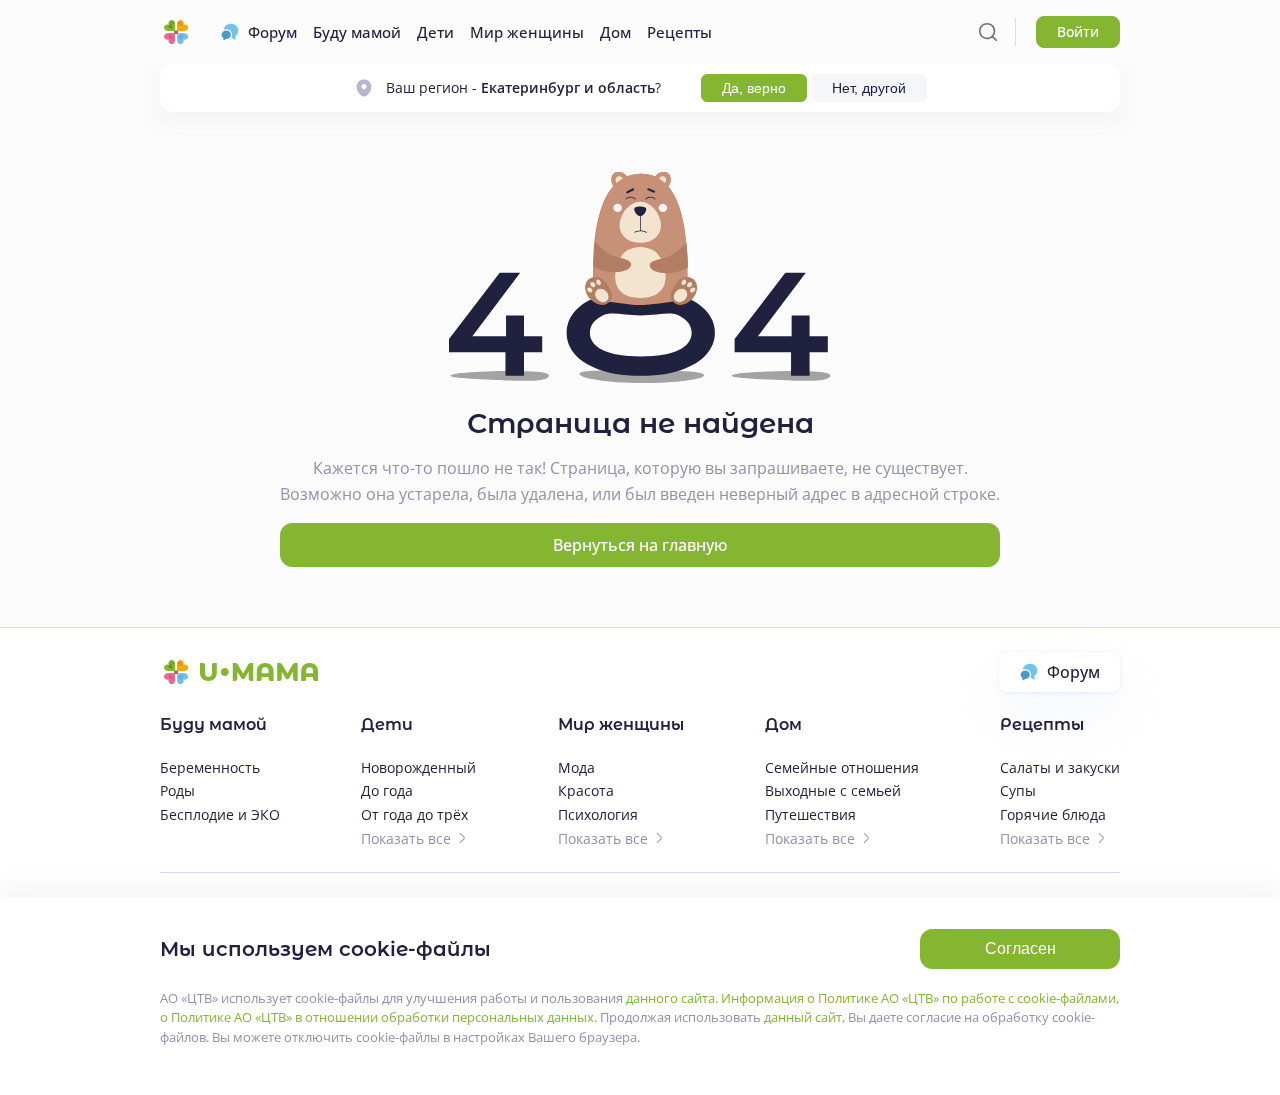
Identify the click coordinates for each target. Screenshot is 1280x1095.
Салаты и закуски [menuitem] (1060, 767)
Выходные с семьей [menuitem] (833, 790)
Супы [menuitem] (1018, 790)
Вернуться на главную (640, 545)
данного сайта (670, 998)
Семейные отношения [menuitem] (842, 767)
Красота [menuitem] (586, 790)
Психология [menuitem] (598, 814)
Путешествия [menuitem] (810, 814)
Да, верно (754, 88)
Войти (1078, 31)
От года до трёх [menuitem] (414, 814)
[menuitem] (258, 32)
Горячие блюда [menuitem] (1053, 814)
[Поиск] (988, 32)
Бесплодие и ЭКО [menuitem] (220, 814)
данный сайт (803, 1017)
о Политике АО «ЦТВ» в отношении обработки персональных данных (377, 1017)
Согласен (1020, 948)
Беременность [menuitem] (210, 767)
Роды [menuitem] (177, 790)
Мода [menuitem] (576, 767)
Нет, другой (869, 88)
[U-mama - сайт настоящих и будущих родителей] (176, 32)
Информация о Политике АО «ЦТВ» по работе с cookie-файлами (918, 998)
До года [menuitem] (387, 790)
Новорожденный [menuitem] (418, 767)
